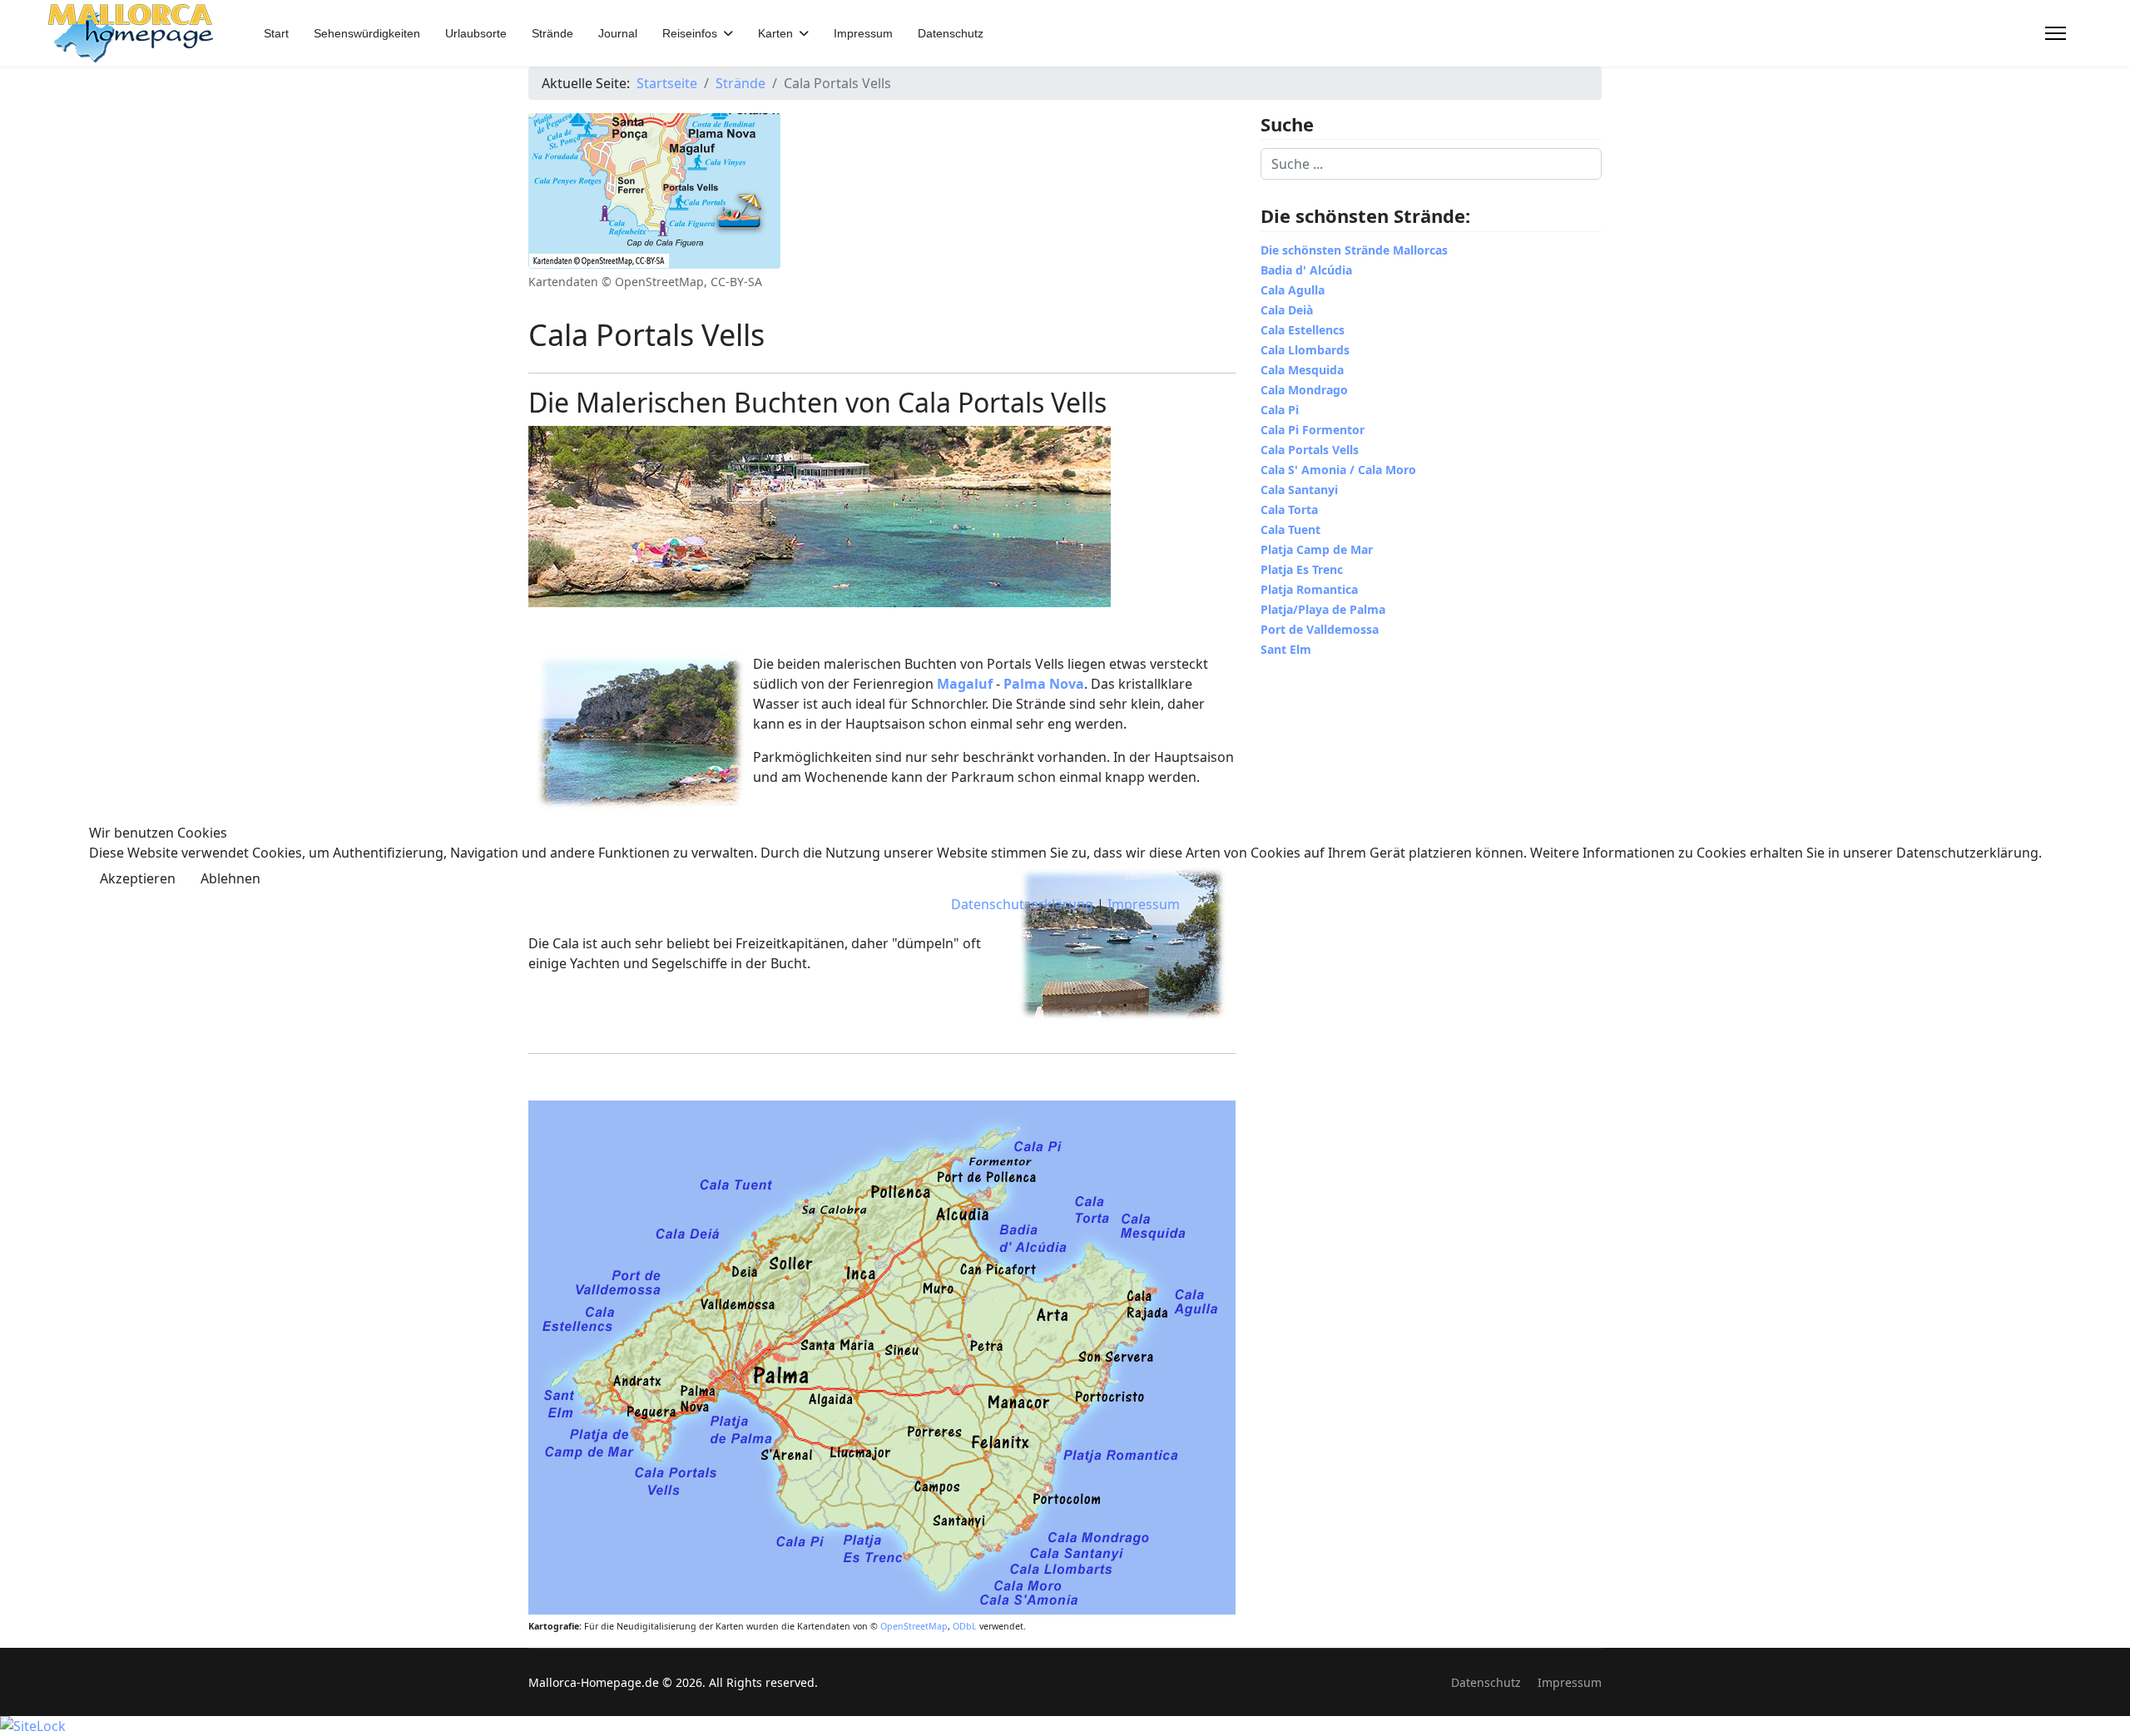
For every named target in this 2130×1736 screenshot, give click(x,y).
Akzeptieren (138, 878)
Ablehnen (230, 878)
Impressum (1144, 904)
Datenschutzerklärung (1022, 904)
